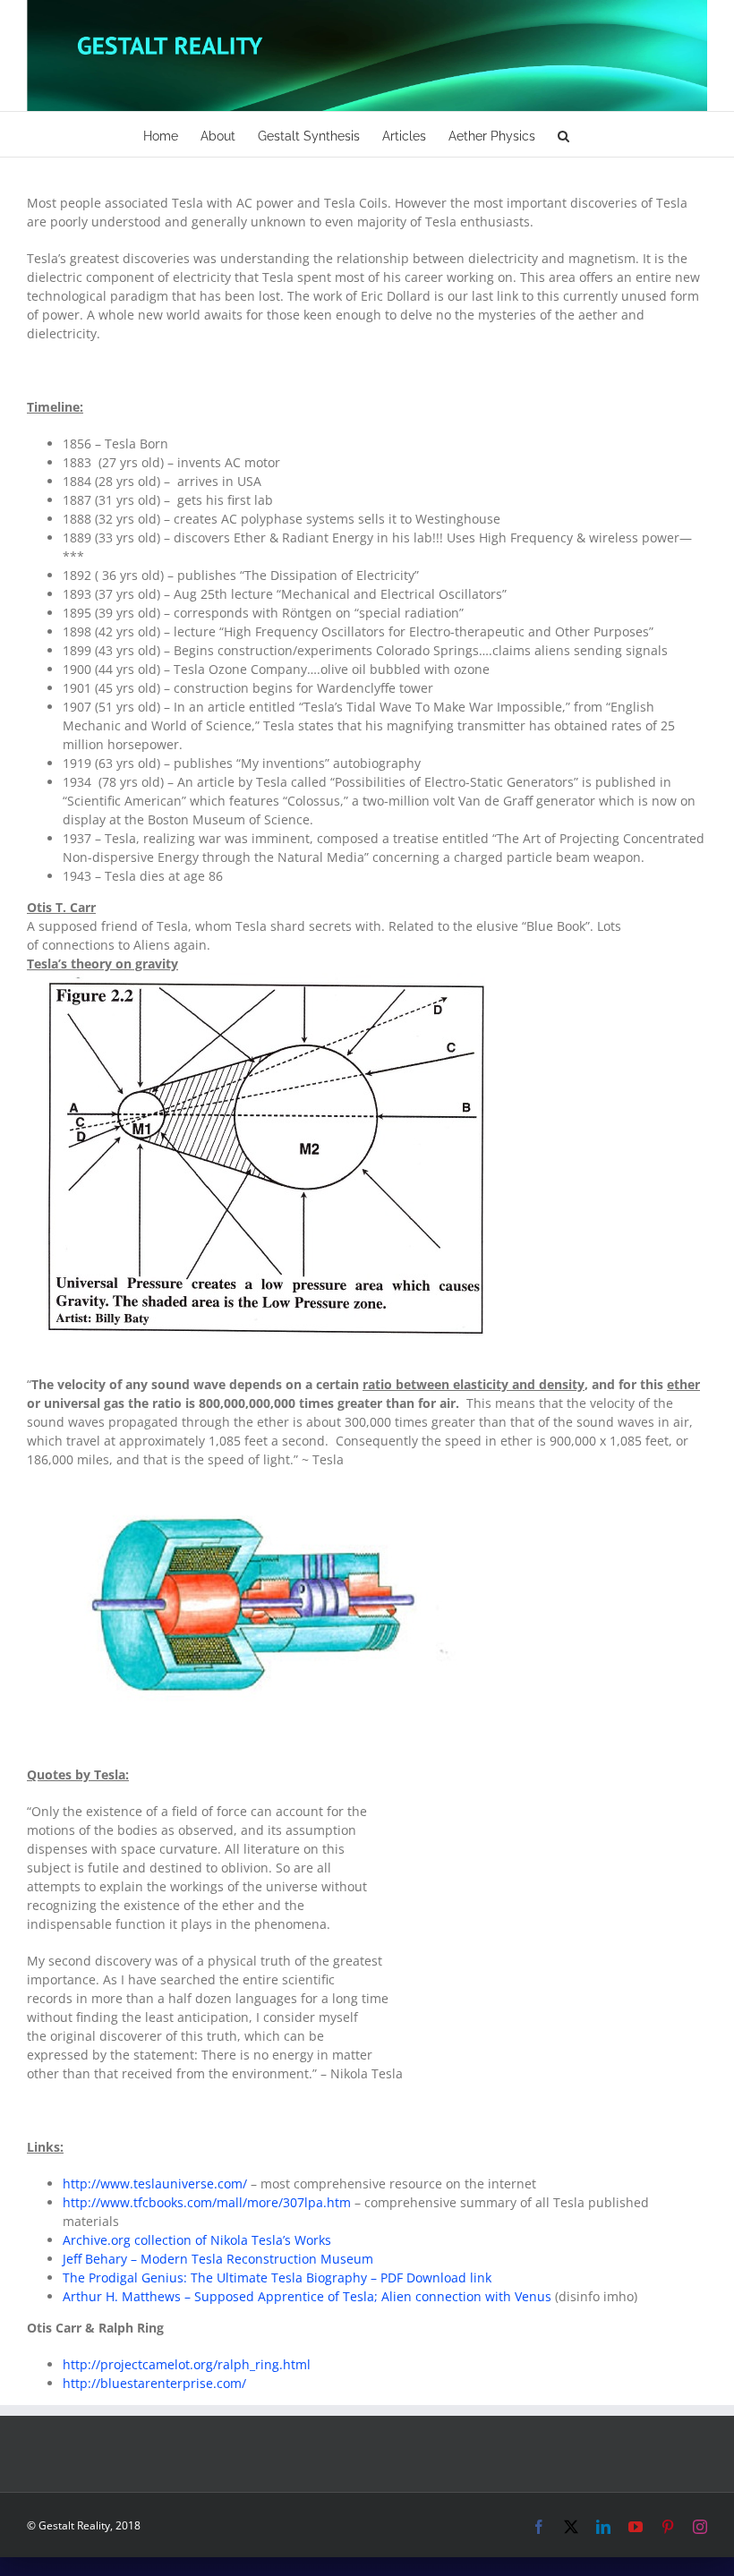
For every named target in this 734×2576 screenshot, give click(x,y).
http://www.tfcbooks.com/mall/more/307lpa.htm (207, 2202)
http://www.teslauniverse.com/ (155, 2184)
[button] (563, 134)
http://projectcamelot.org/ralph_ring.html (187, 2364)
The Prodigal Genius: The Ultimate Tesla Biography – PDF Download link (277, 2277)
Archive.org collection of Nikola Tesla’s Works (197, 2240)
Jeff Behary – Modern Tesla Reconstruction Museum (220, 2259)
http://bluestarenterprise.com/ (154, 2383)
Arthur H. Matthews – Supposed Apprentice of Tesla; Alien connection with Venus (307, 2296)
